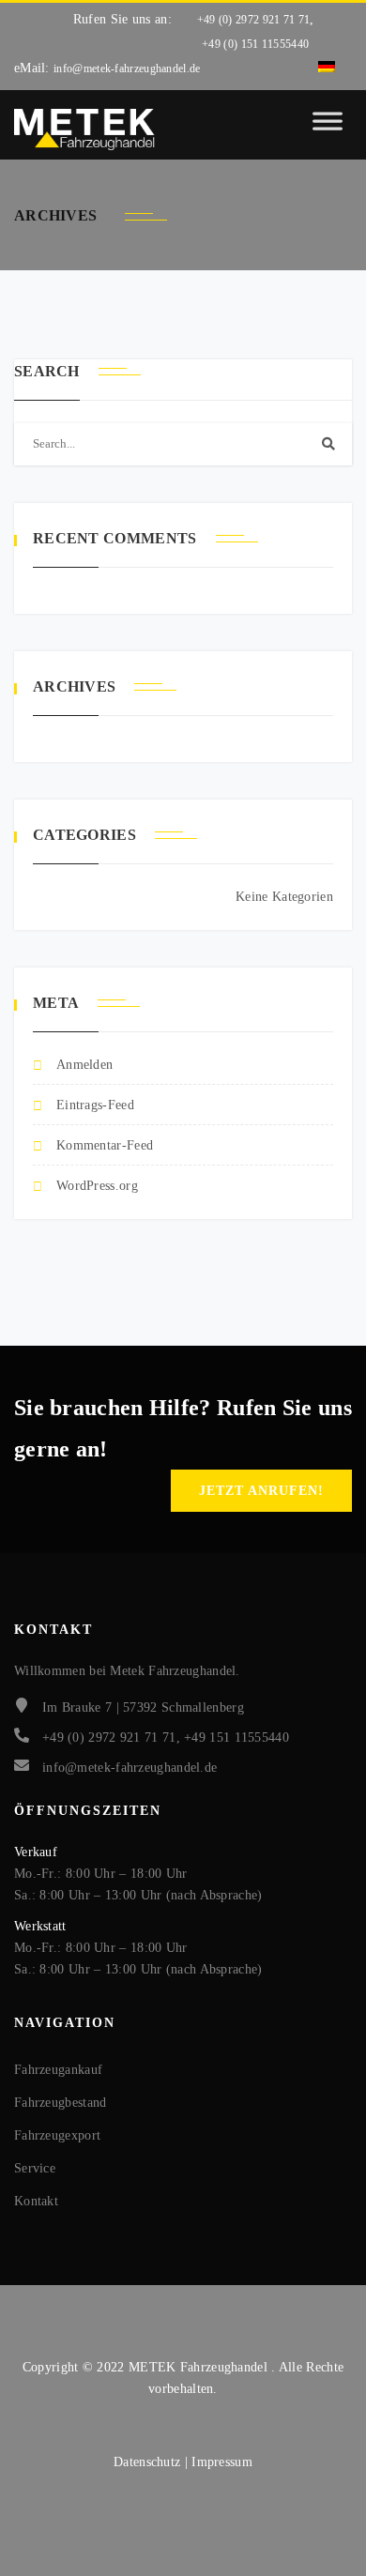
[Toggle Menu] (328, 130)
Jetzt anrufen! (261, 1491)
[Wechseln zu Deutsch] (327, 68)
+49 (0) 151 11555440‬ (255, 44)
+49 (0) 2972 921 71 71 (254, 20)
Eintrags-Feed (95, 1105)
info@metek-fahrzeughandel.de (127, 69)
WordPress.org (97, 1186)
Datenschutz (149, 2462)
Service (35, 2168)
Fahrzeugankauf (58, 2070)
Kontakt (36, 2201)
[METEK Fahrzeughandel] (84, 130)
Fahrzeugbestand (61, 2103)
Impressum (222, 2462)
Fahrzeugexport (57, 2135)
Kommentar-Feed (105, 1145)
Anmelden (84, 1065)
